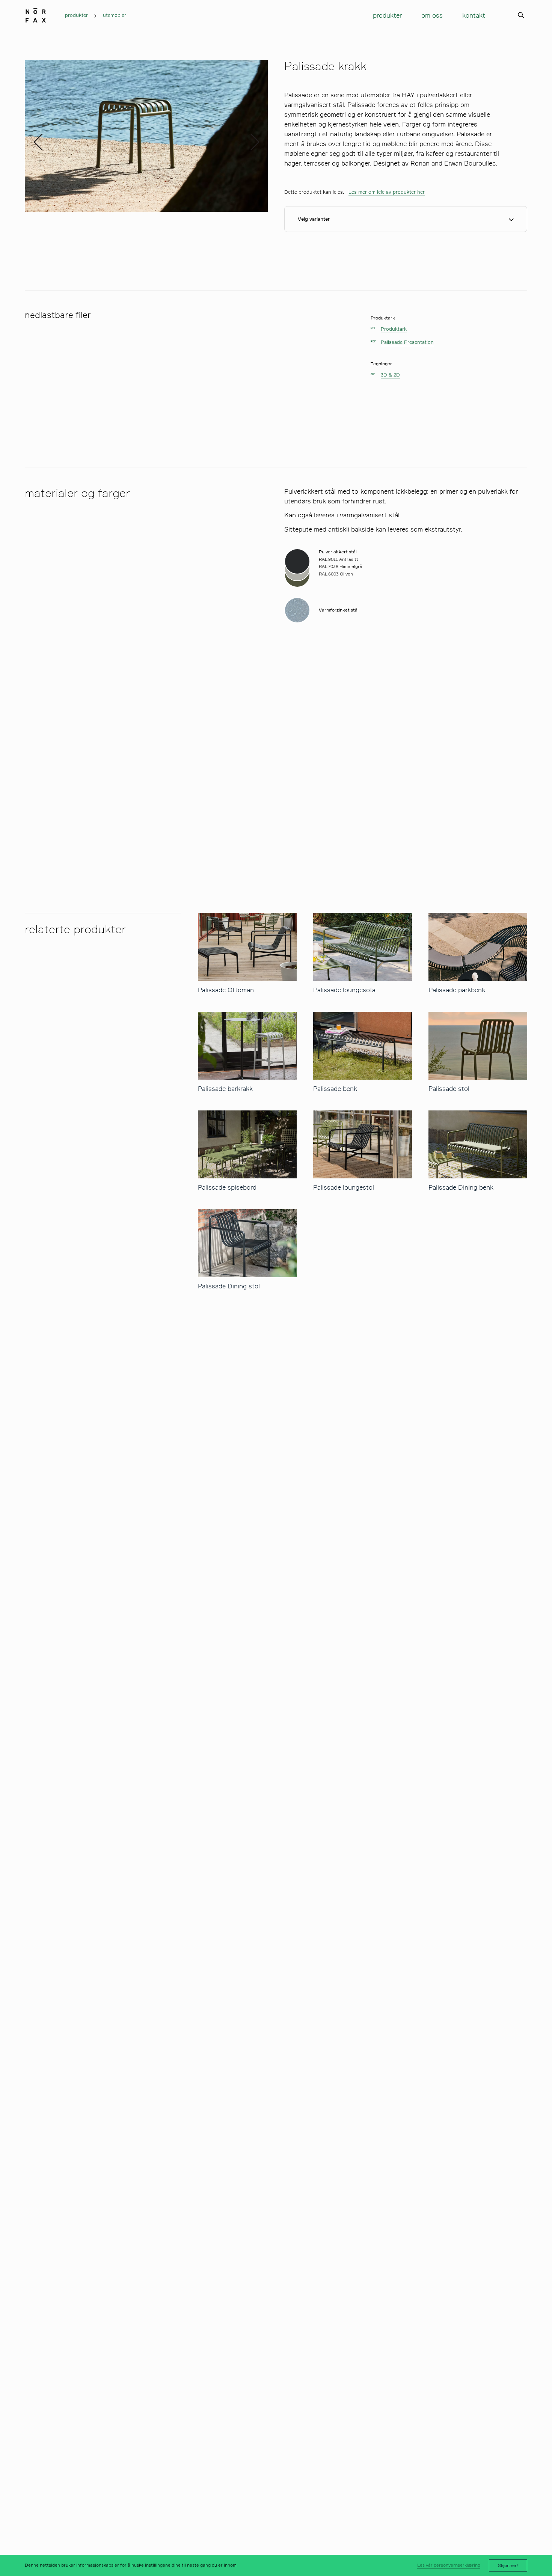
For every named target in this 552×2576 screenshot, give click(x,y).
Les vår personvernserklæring (449, 2565)
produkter (76, 15)
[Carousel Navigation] (146, 136)
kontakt (474, 15)
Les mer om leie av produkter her (387, 192)
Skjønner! (508, 2565)
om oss (432, 15)
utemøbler (115, 15)
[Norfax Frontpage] (36, 14)
